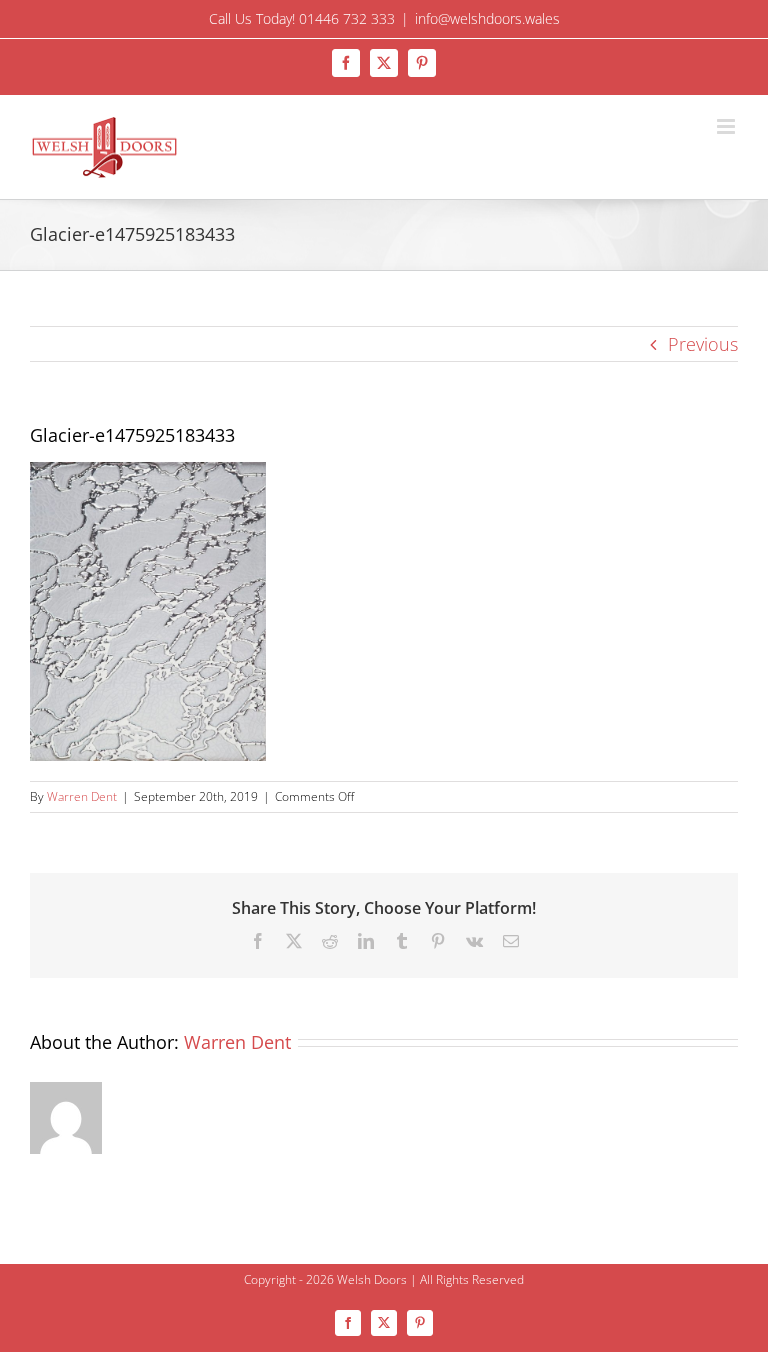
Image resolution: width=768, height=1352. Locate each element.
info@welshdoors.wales (487, 18)
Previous (703, 344)
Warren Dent (82, 796)
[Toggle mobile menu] (727, 126)
